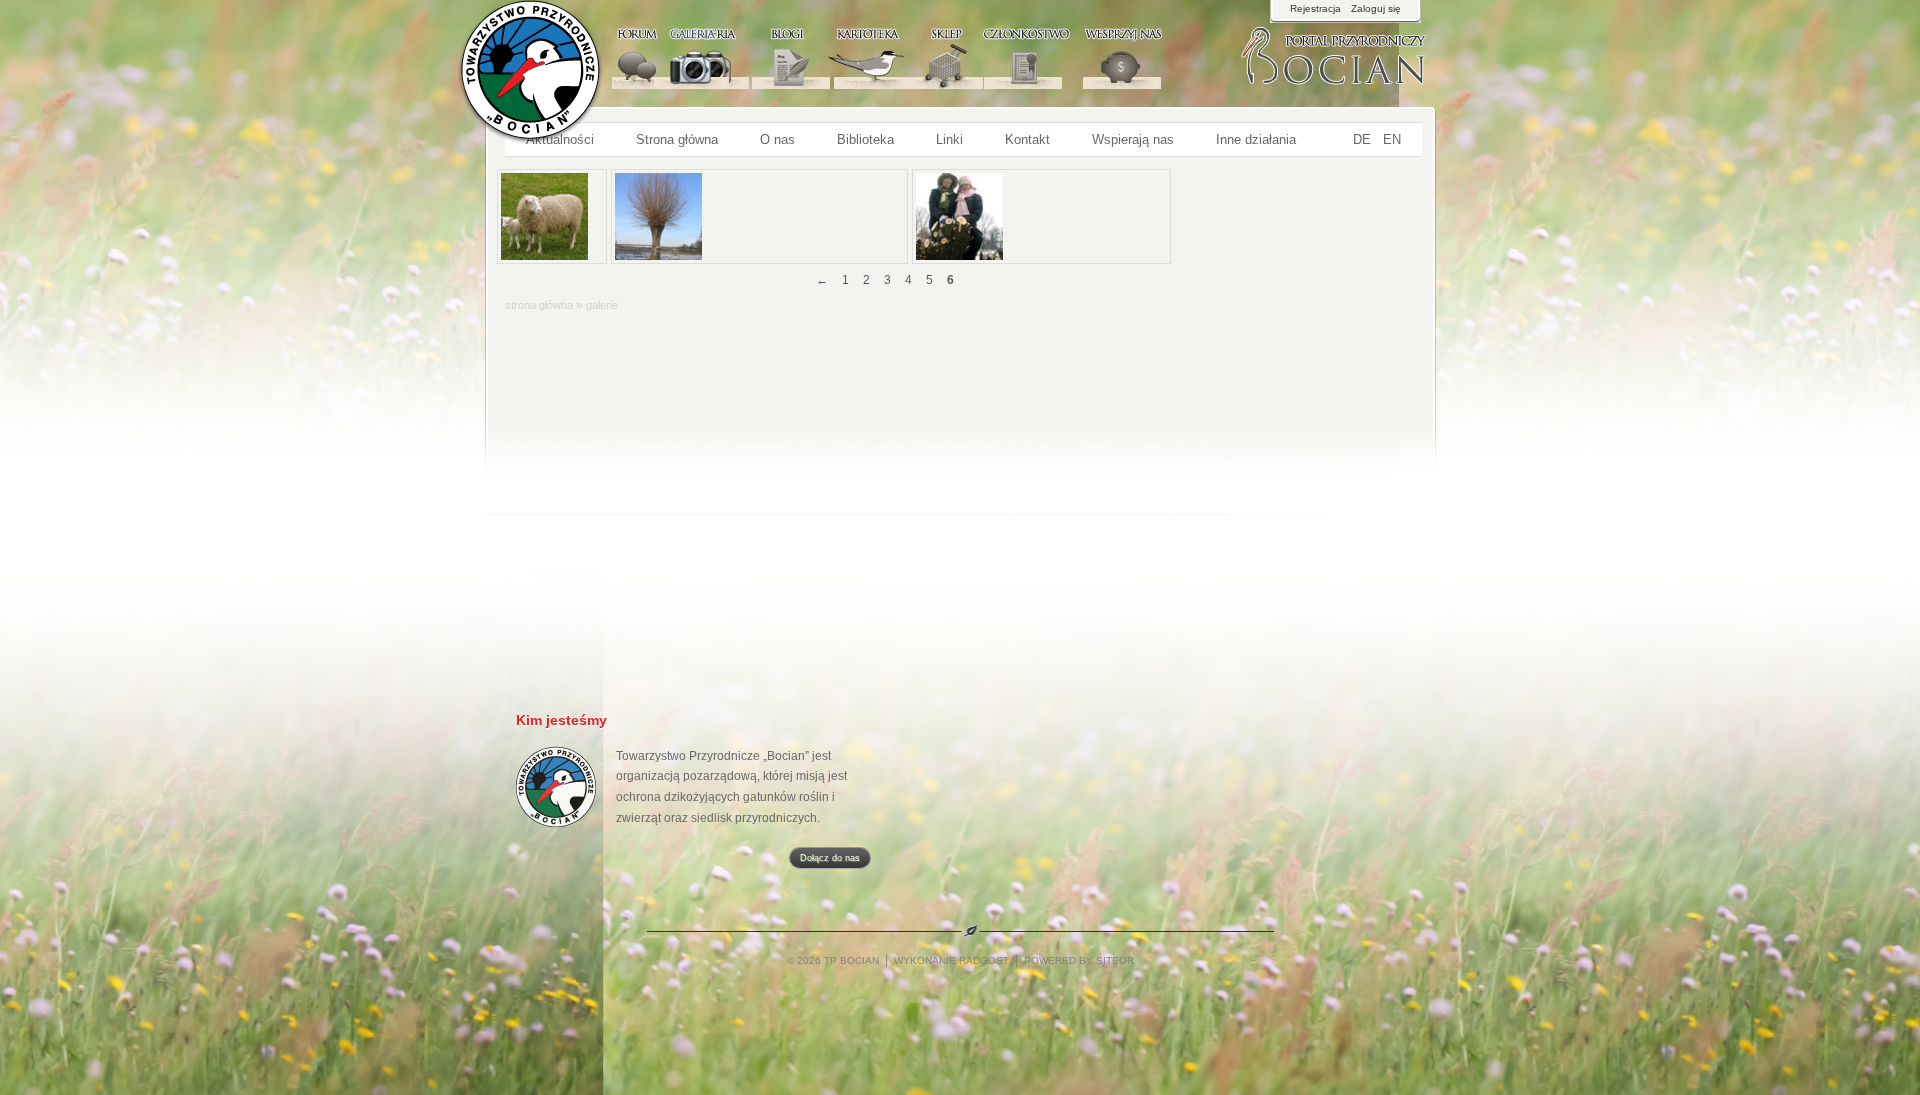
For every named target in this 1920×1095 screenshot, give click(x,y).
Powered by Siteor (1079, 960)
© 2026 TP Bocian (834, 960)
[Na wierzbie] (1041, 216)
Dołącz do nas (830, 857)
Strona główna (540, 305)
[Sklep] (929, 58)
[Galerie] (691, 58)
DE (1362, 139)
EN (1392, 139)
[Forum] (633, 58)
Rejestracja (1315, 8)
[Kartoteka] (850, 58)
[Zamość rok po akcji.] (759, 216)
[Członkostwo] (1012, 58)
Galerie (602, 305)
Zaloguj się (1376, 8)
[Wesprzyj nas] (1102, 58)
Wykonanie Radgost (951, 960)
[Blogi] (766, 58)
